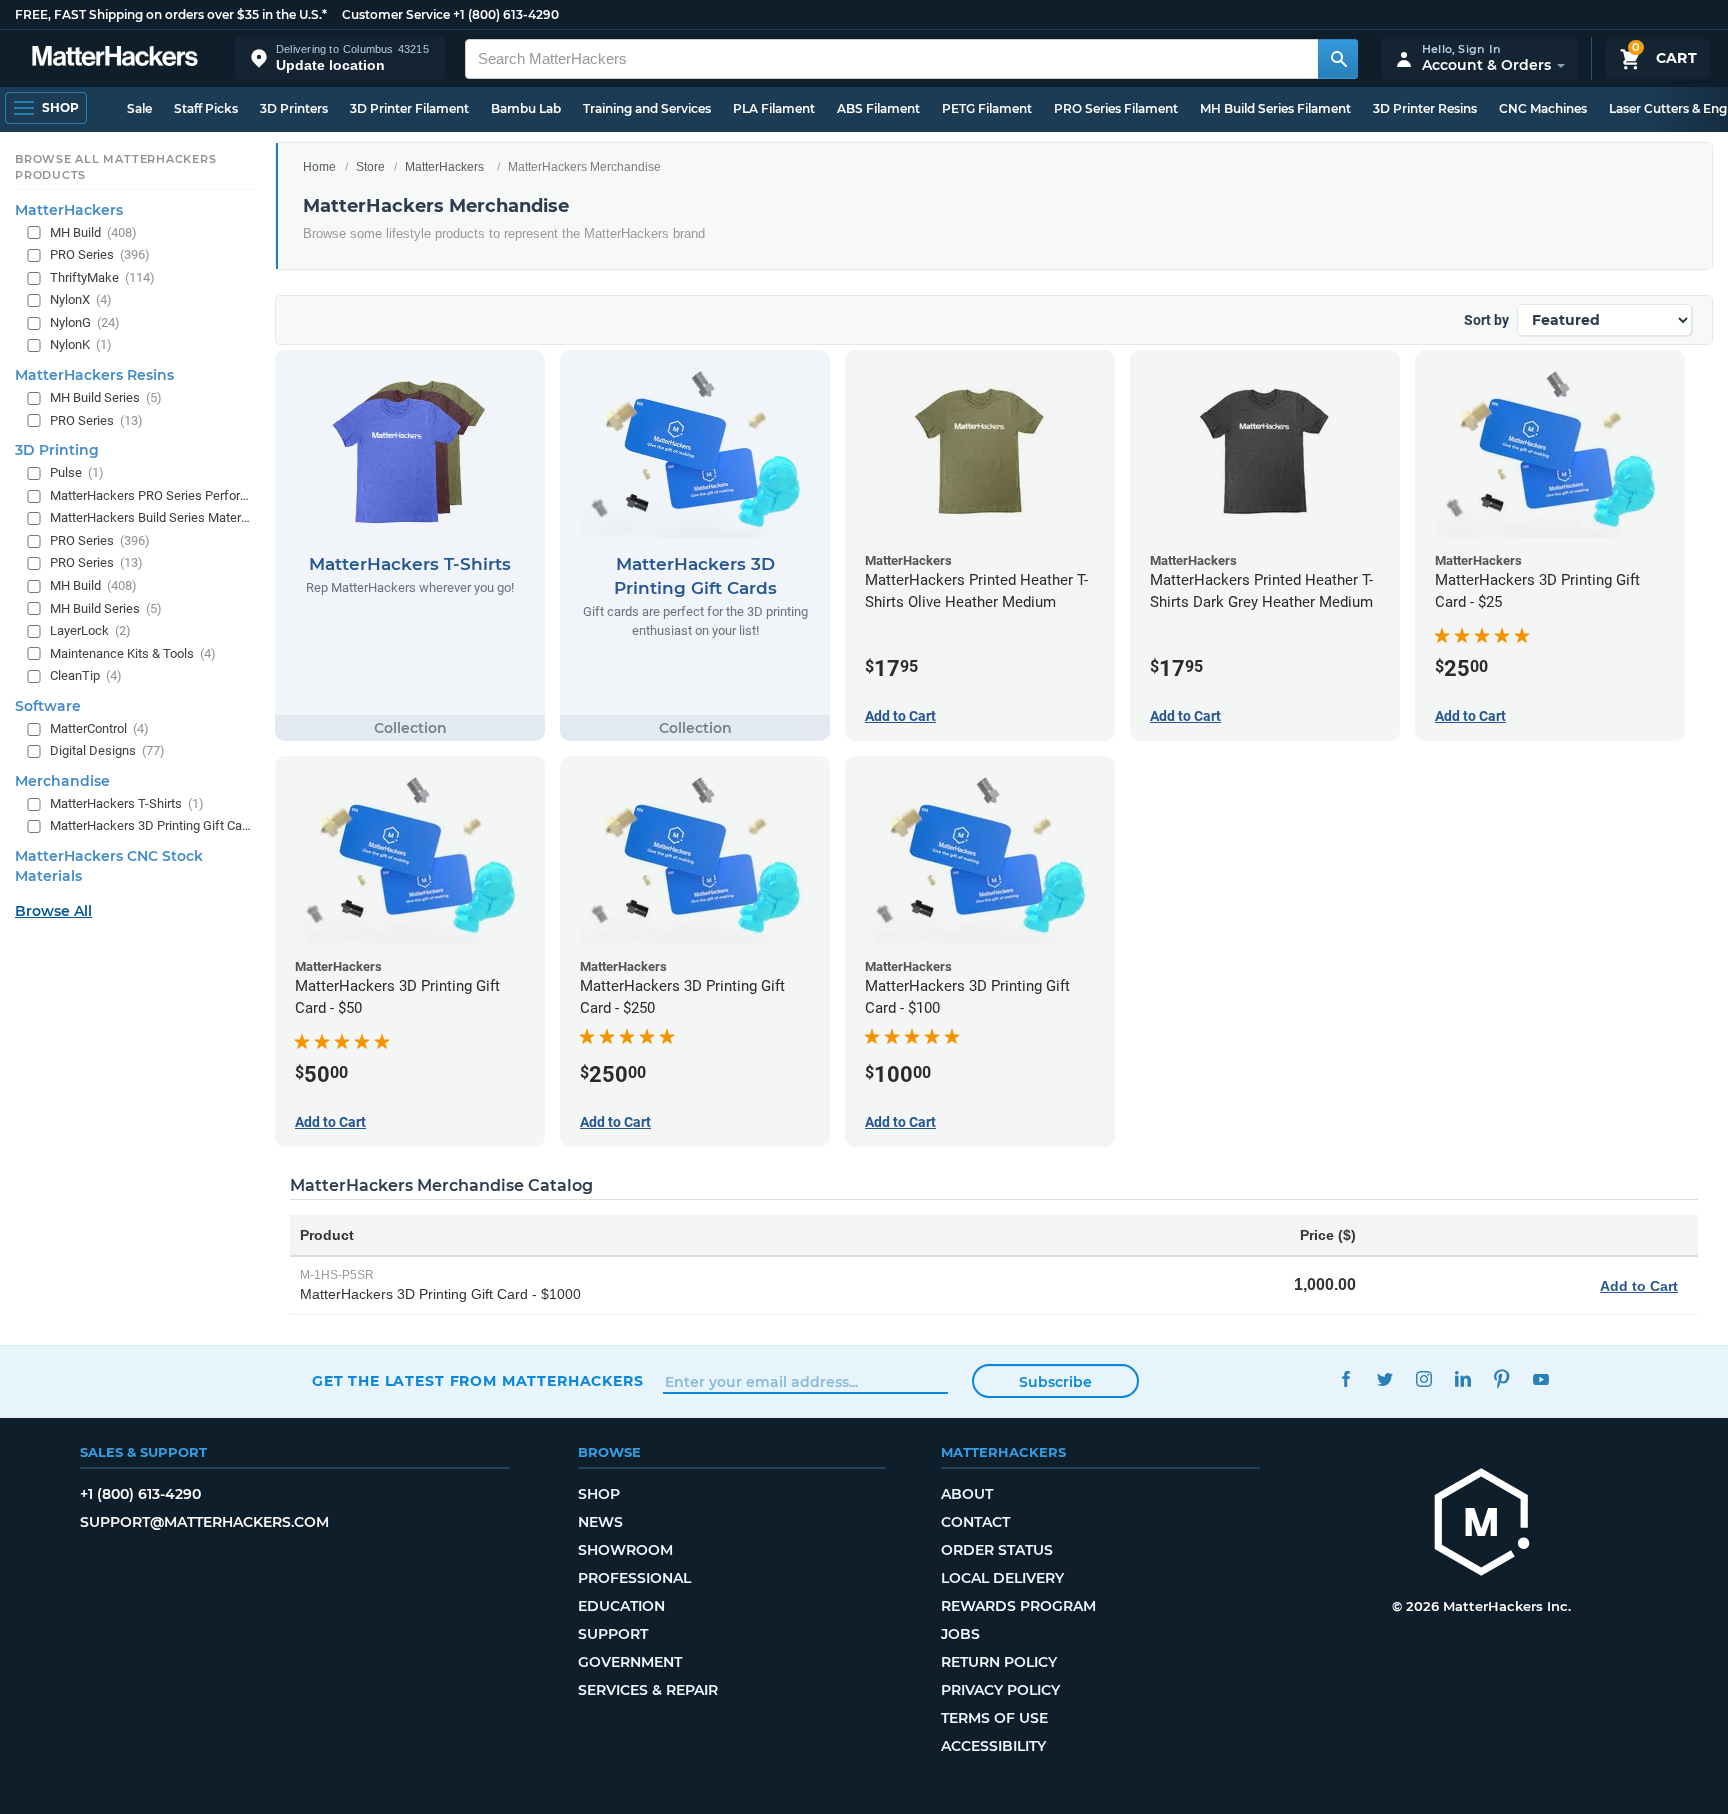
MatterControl (99, 728)
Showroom (625, 1550)
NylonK (81, 344)
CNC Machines (1543, 108)
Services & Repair (648, 1690)
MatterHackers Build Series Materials (150, 517)
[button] (340, 58)
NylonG (85, 322)
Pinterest (1501, 1378)
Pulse (77, 472)
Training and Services (647, 108)
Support (613, 1634)
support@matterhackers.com (204, 1522)
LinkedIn (1462, 1378)
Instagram (1423, 1378)
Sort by (1486, 320)
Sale (139, 108)
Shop (599, 1494)
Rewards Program (1018, 1606)
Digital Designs (107, 750)
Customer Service (396, 14)
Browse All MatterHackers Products (115, 167)
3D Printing (57, 450)
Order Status (997, 1550)
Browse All (53, 911)
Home (319, 167)
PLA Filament (774, 108)
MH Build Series (106, 397)
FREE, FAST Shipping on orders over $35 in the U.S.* (171, 14)
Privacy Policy (1000, 1690)
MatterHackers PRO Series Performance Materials (150, 494)
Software (48, 706)
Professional (634, 1578)
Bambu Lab (526, 108)
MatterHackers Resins (94, 375)
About (967, 1494)
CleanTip (86, 675)
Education (621, 1606)
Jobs (960, 1634)
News (600, 1522)
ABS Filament (878, 108)
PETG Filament (987, 108)
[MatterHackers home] (115, 58)
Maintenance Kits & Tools (133, 652)
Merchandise (62, 781)
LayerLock (90, 630)
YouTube (1540, 1378)
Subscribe (1055, 1382)
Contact (975, 1522)
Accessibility (993, 1746)
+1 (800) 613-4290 (506, 14)
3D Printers (294, 108)
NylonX (81, 299)
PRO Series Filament (1116, 108)
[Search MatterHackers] (1338, 59)
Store (370, 167)
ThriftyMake (102, 277)
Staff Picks (206, 108)
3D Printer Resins (1425, 108)
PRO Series (100, 254)
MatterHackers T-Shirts (127, 803)
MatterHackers (444, 167)
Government (630, 1662)
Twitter (1384, 1378)
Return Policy (999, 1662)
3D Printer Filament (409, 108)
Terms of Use (994, 1718)
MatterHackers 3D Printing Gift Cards (150, 825)
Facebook (1345, 1378)
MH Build (93, 231)
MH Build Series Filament (1275, 108)
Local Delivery (1002, 1578)
